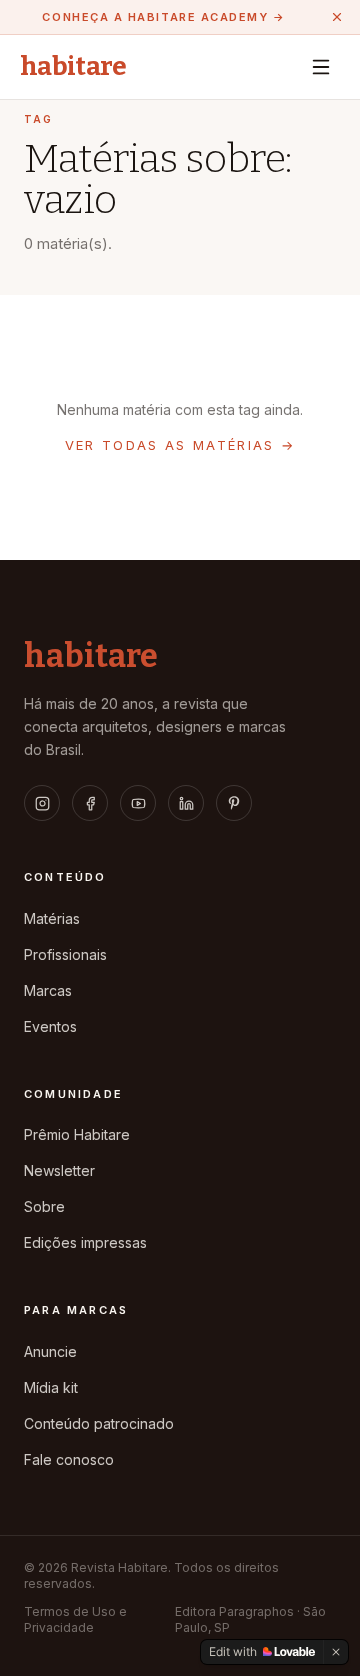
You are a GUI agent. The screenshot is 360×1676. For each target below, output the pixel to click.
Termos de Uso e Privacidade (75, 1619)
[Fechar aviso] (337, 17)
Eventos (50, 1026)
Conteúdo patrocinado (99, 1423)
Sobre (44, 1206)
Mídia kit (51, 1387)
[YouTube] (138, 803)
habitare (73, 67)
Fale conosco (69, 1459)
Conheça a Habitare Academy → (163, 17)
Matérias (52, 918)
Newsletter (59, 1170)
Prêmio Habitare (77, 1134)
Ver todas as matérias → (180, 445)
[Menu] (321, 67)
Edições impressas (85, 1242)
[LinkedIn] (186, 803)
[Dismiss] (336, 1652)
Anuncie (50, 1351)
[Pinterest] (234, 803)
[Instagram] (42, 803)
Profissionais (65, 954)
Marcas (48, 990)
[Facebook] (90, 803)
